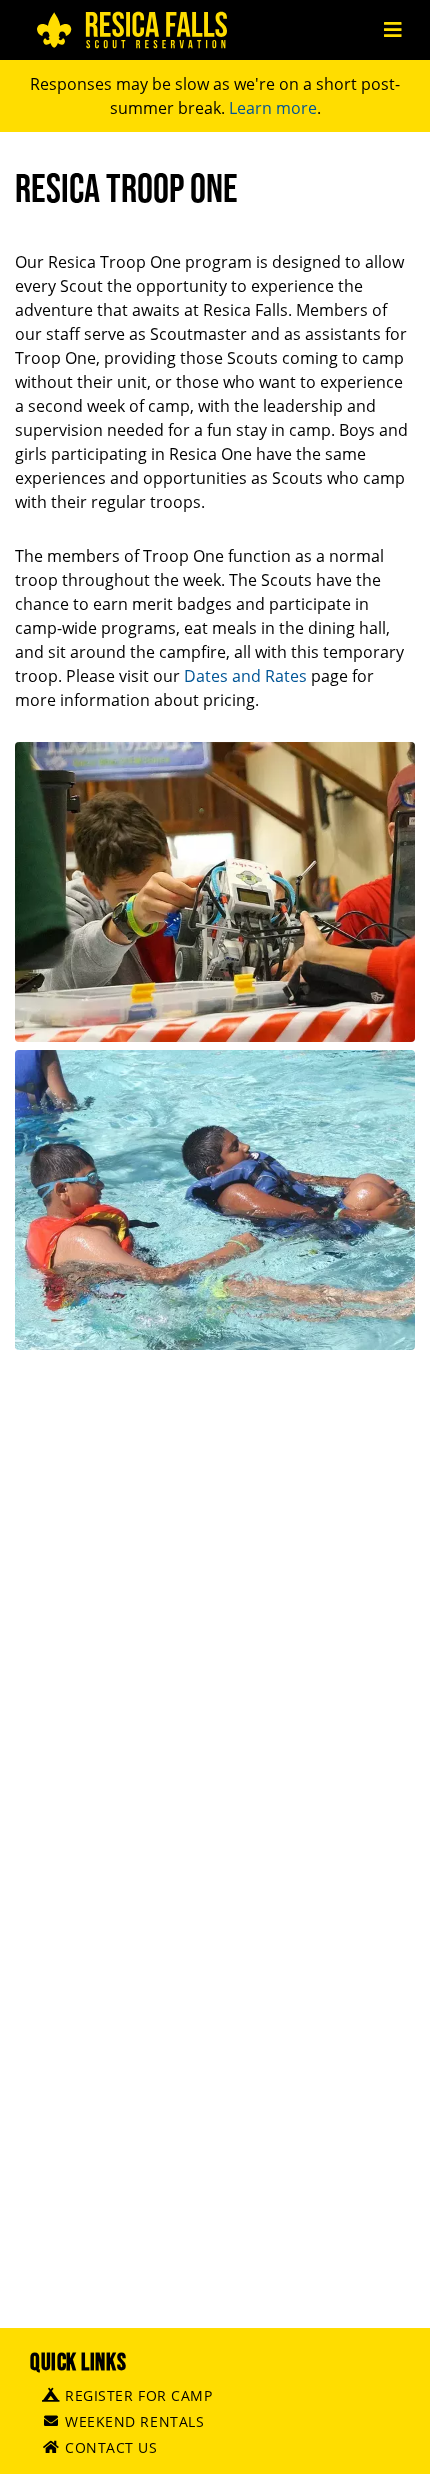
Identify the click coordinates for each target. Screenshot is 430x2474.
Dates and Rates (245, 676)
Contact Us (111, 2447)
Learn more (273, 108)
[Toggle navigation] (393, 30)
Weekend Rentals (134, 2421)
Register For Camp (139, 2395)
